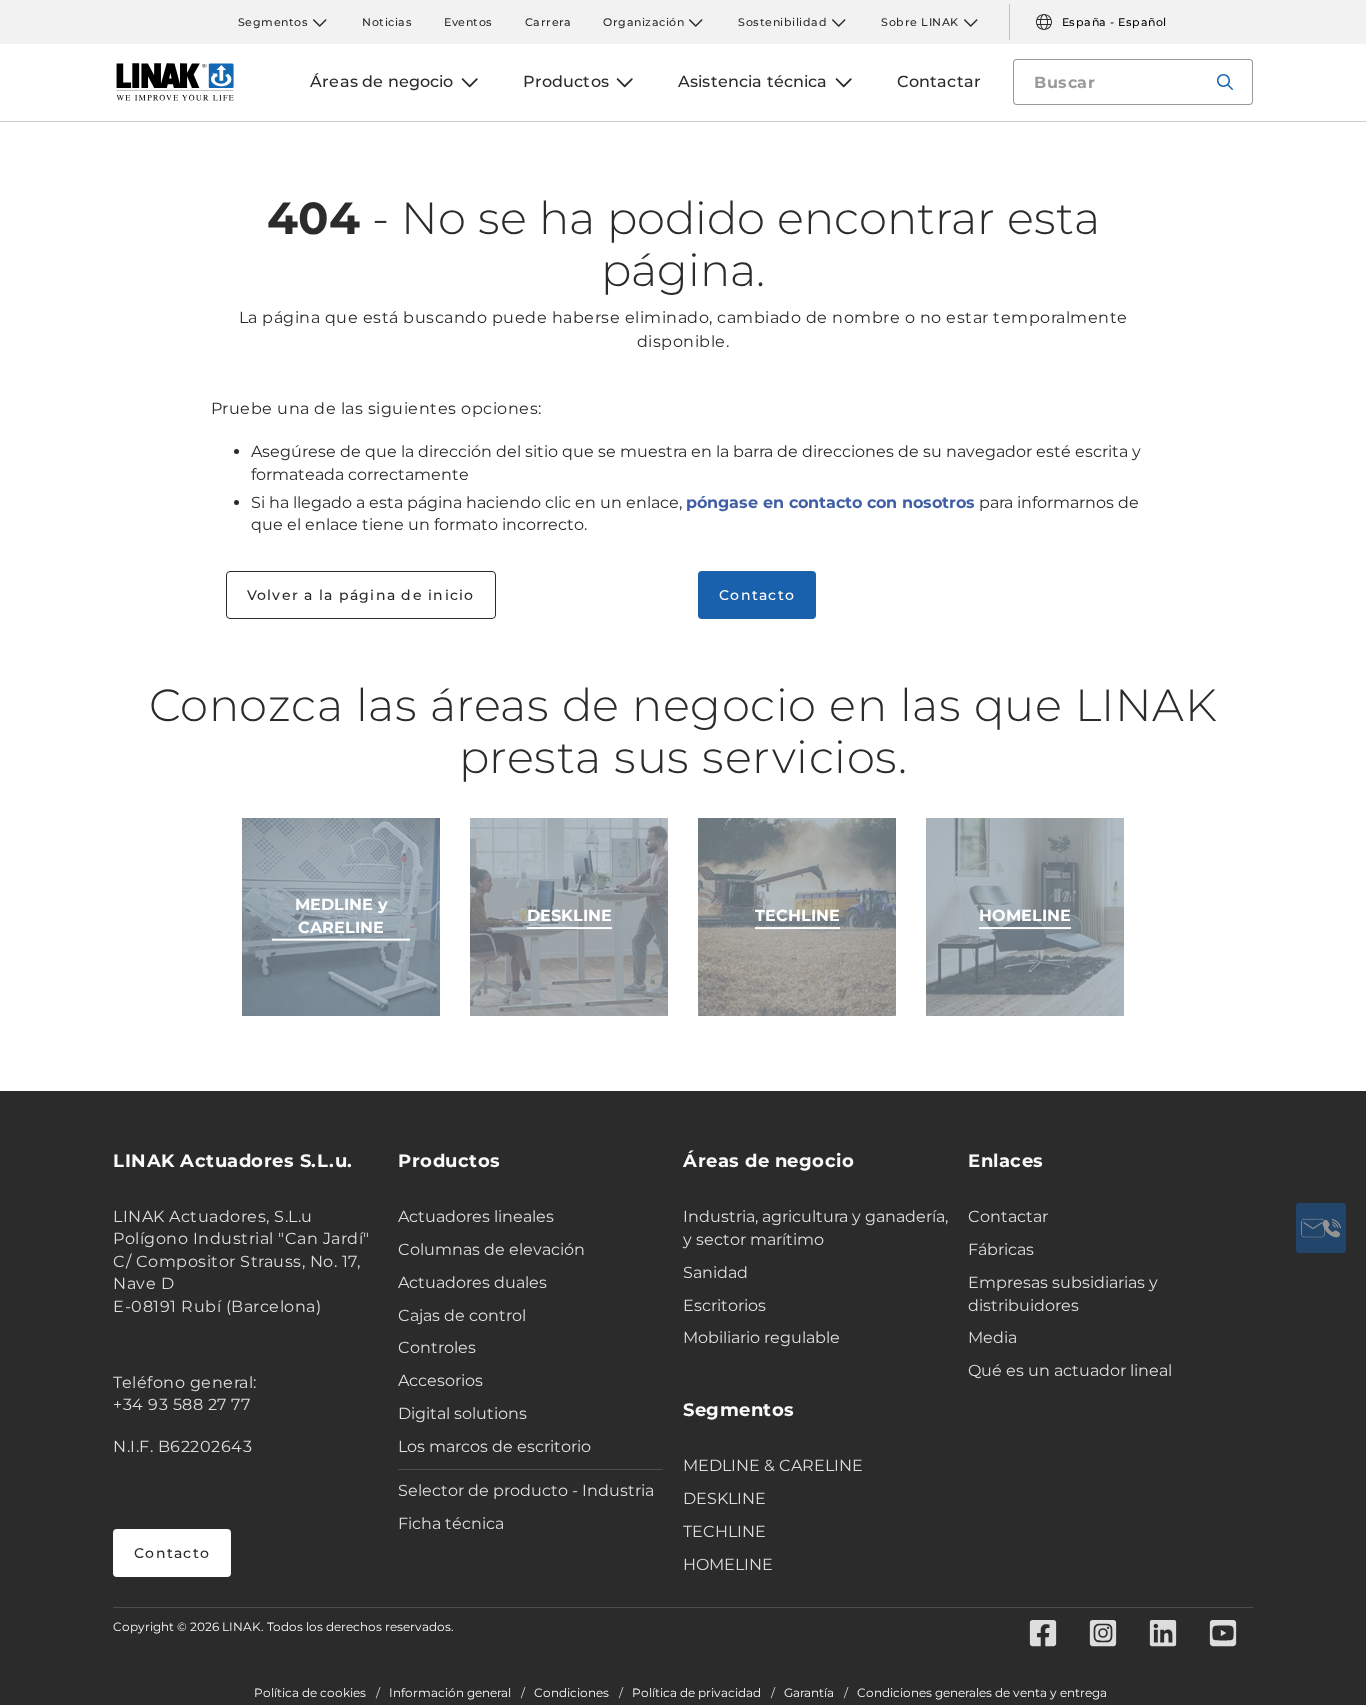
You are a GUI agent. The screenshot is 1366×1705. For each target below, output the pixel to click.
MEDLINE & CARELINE (773, 1465)
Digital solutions (462, 1413)
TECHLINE (724, 1531)
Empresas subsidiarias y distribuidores (1063, 1294)
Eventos (468, 22)
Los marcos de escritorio (494, 1446)
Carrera (548, 22)
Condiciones (571, 1693)
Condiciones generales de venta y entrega (982, 1693)
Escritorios (724, 1305)
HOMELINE (728, 1564)
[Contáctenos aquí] (1321, 1228)
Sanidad (715, 1272)
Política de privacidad (696, 1693)
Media (992, 1337)
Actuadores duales (472, 1282)
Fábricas (1001, 1249)
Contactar (1008, 1216)
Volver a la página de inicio (361, 595)
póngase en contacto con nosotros (830, 502)
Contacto (757, 595)
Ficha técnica (451, 1523)
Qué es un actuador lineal (1070, 1370)
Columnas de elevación (491, 1249)
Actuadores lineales (476, 1216)
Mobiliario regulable (761, 1337)
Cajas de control (462, 1315)
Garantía (809, 1693)
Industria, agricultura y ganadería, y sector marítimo (815, 1228)
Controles (437, 1347)
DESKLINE (724, 1498)
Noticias (387, 22)
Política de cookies (310, 1693)
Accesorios (440, 1380)
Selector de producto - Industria (526, 1490)
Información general (450, 1693)
